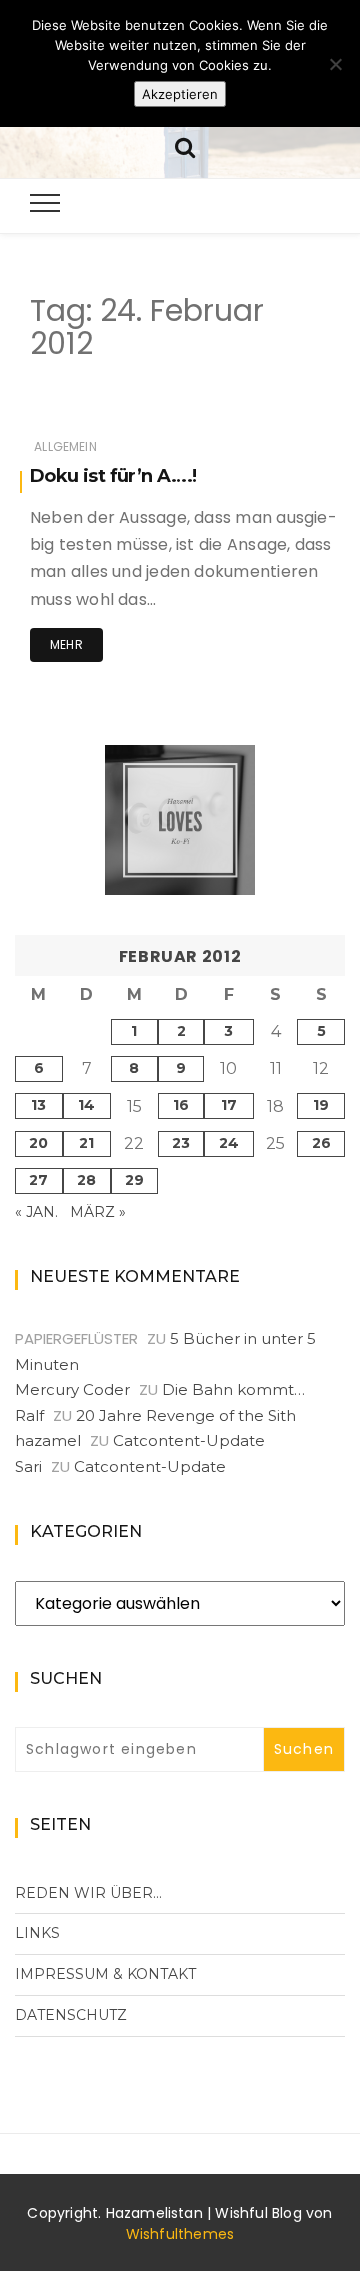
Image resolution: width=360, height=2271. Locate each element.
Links (37, 1933)
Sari (28, 1466)
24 (229, 1143)
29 (134, 1180)
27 (38, 1180)
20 (38, 1143)
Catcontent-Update (189, 1440)
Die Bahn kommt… (233, 1389)
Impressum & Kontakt (105, 1974)
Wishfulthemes (180, 2234)
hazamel (48, 1440)
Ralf (29, 1415)
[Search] (185, 145)
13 (38, 1105)
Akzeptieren (180, 94)
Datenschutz (71, 2015)
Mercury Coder (72, 1389)
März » (98, 1212)
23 (181, 1143)
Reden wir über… (88, 1893)
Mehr (66, 644)
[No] (335, 64)
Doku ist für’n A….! (113, 476)
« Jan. (36, 1212)
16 (181, 1105)
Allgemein (65, 446)
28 (86, 1180)
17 (229, 1105)
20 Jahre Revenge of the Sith (186, 1415)
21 (86, 1143)
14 (86, 1105)
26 (321, 1143)
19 (321, 1105)
